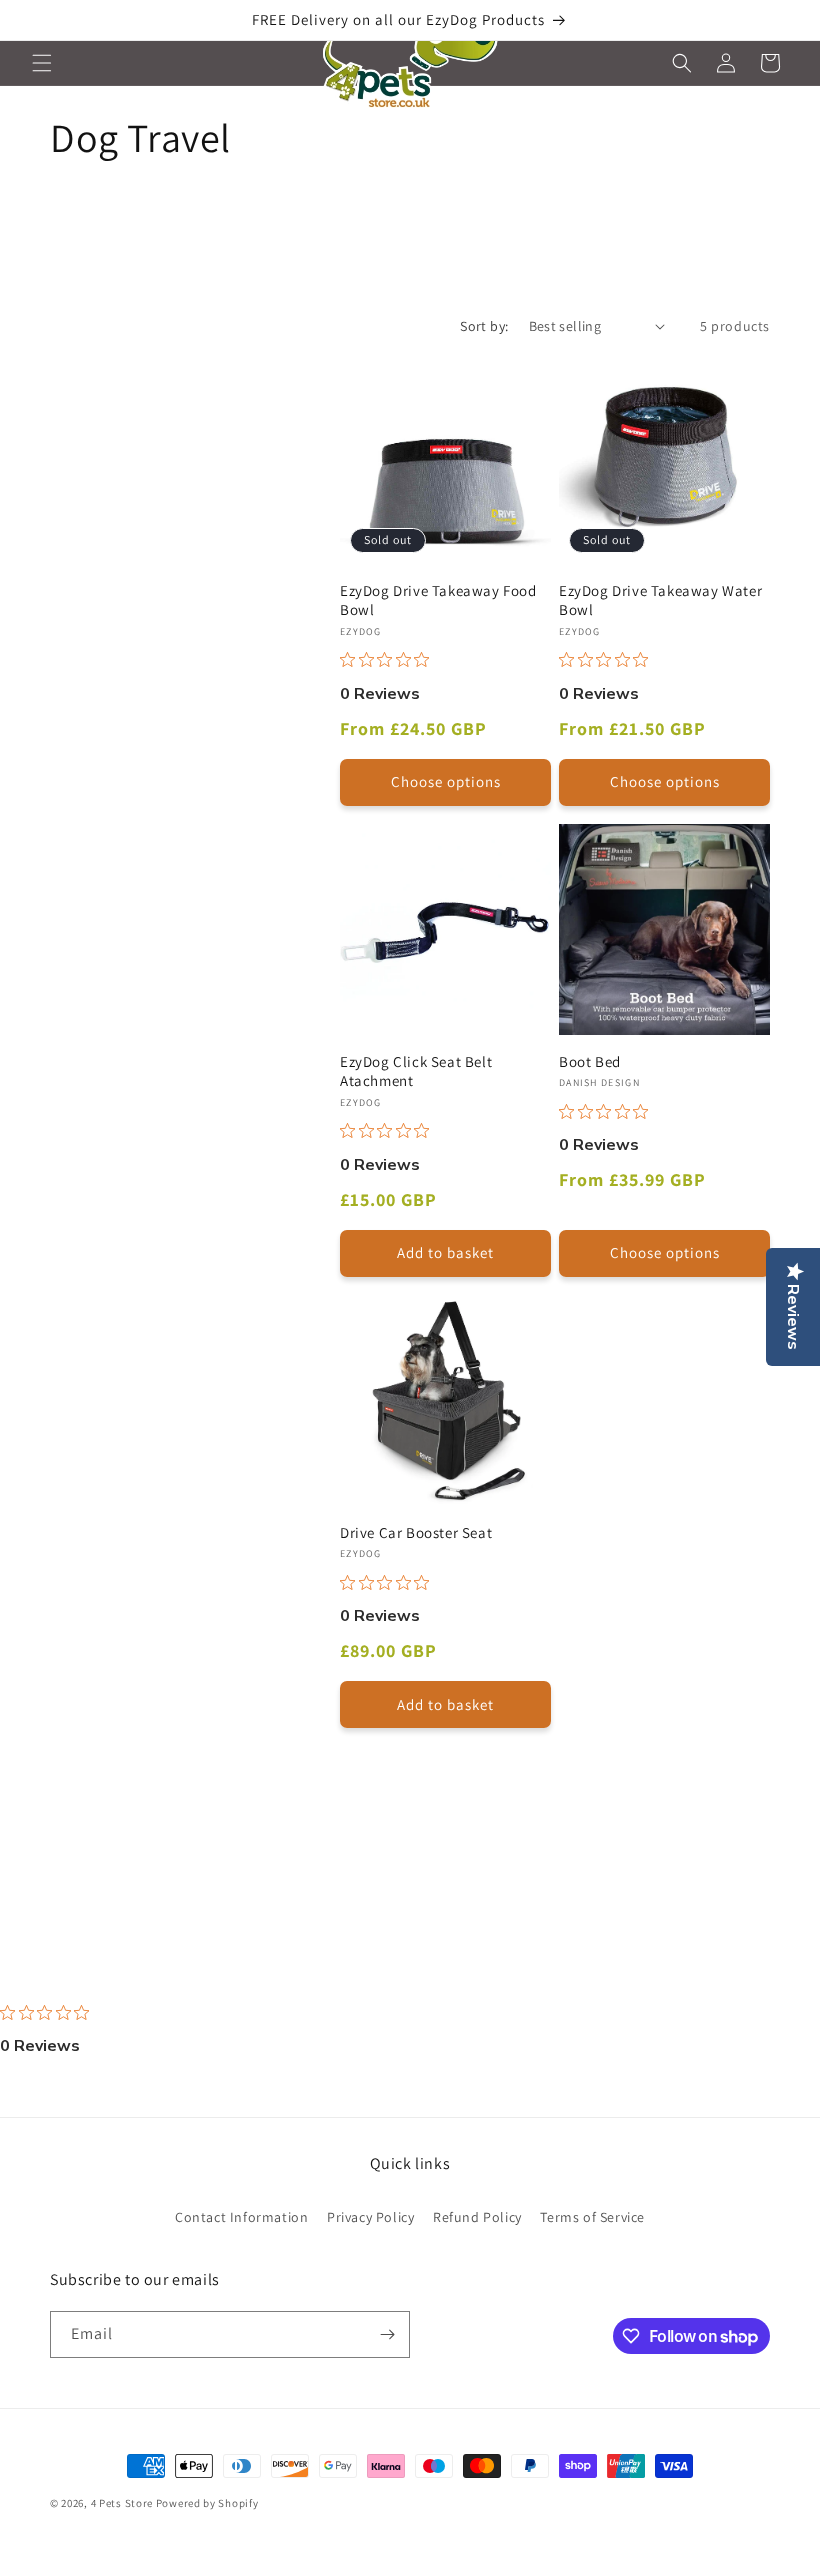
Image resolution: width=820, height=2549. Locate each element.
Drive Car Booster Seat (416, 1532)
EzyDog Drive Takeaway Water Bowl (660, 600)
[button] (42, 63)
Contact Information (241, 2217)
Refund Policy (477, 2217)
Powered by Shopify (207, 2503)
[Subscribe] (387, 2334)
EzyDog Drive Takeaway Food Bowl (438, 600)
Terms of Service (592, 2217)
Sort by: (484, 326)
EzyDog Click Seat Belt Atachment (416, 1071)
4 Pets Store (122, 2503)
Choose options (446, 781)
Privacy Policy (370, 2217)
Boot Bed (590, 1061)
